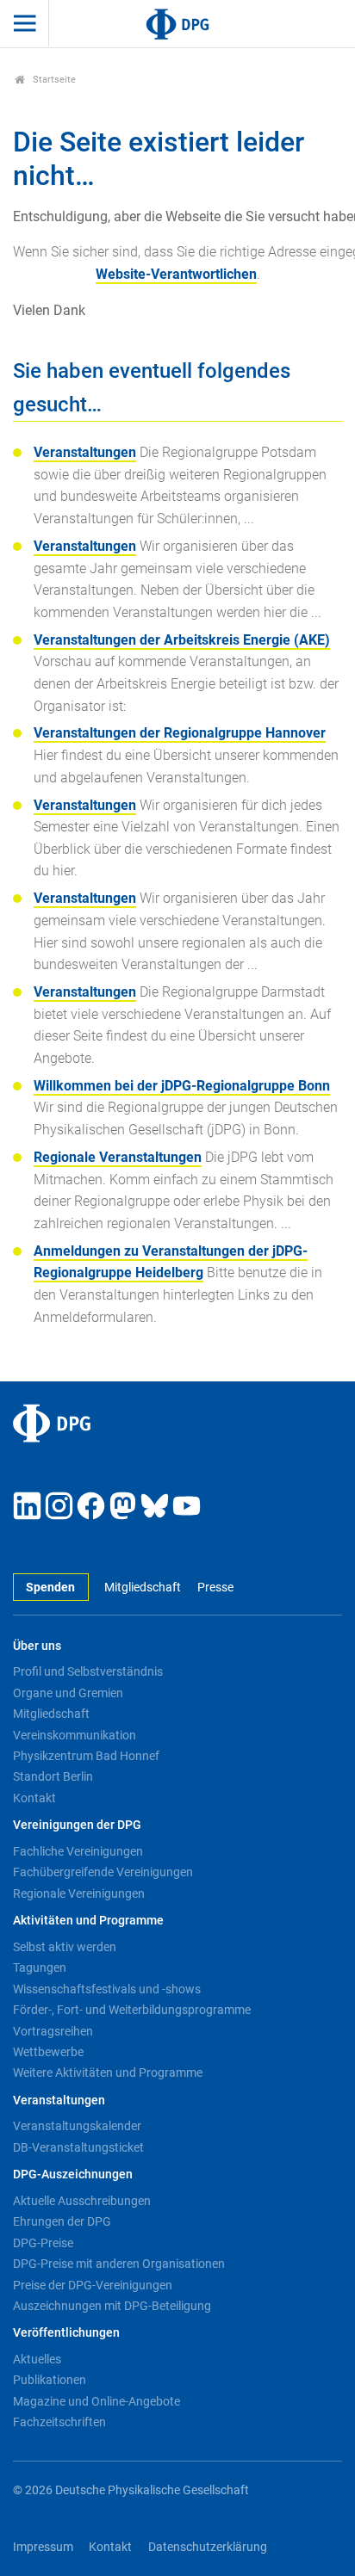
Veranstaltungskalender (77, 2126)
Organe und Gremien (68, 1693)
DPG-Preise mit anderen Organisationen (119, 2264)
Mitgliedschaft (143, 1588)
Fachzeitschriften (59, 2422)
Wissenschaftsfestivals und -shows (107, 1989)
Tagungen (40, 1968)
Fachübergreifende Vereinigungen (103, 1872)
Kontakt (34, 1798)
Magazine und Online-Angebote (97, 2401)
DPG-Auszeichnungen (73, 2174)
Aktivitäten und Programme (88, 1921)
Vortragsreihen (53, 2031)
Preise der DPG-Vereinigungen (93, 2285)
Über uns (37, 1646)
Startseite (53, 80)
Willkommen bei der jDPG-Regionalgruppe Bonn (182, 1086)
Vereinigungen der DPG (77, 1825)
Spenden (50, 1588)
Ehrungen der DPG (62, 2221)
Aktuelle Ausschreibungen (82, 2201)
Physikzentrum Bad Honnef (86, 1756)
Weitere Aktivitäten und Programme (108, 2073)
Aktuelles (37, 2359)
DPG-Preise (43, 2243)
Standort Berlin (53, 1776)
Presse (215, 1588)
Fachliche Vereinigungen (78, 1851)
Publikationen (50, 2380)
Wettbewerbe (48, 2052)
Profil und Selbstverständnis (88, 1671)
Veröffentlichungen (66, 2333)
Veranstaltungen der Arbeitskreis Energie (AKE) (182, 640)
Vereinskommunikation (75, 1735)
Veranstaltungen (85, 452)
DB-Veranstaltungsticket (78, 2147)
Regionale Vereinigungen (79, 1893)
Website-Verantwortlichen (176, 274)
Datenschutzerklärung (208, 2547)
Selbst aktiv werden (65, 1947)
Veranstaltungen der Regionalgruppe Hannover (180, 733)
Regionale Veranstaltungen (118, 1157)
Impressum (43, 2547)
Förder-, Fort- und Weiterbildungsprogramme (132, 2010)
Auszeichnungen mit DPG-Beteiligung (112, 2306)
